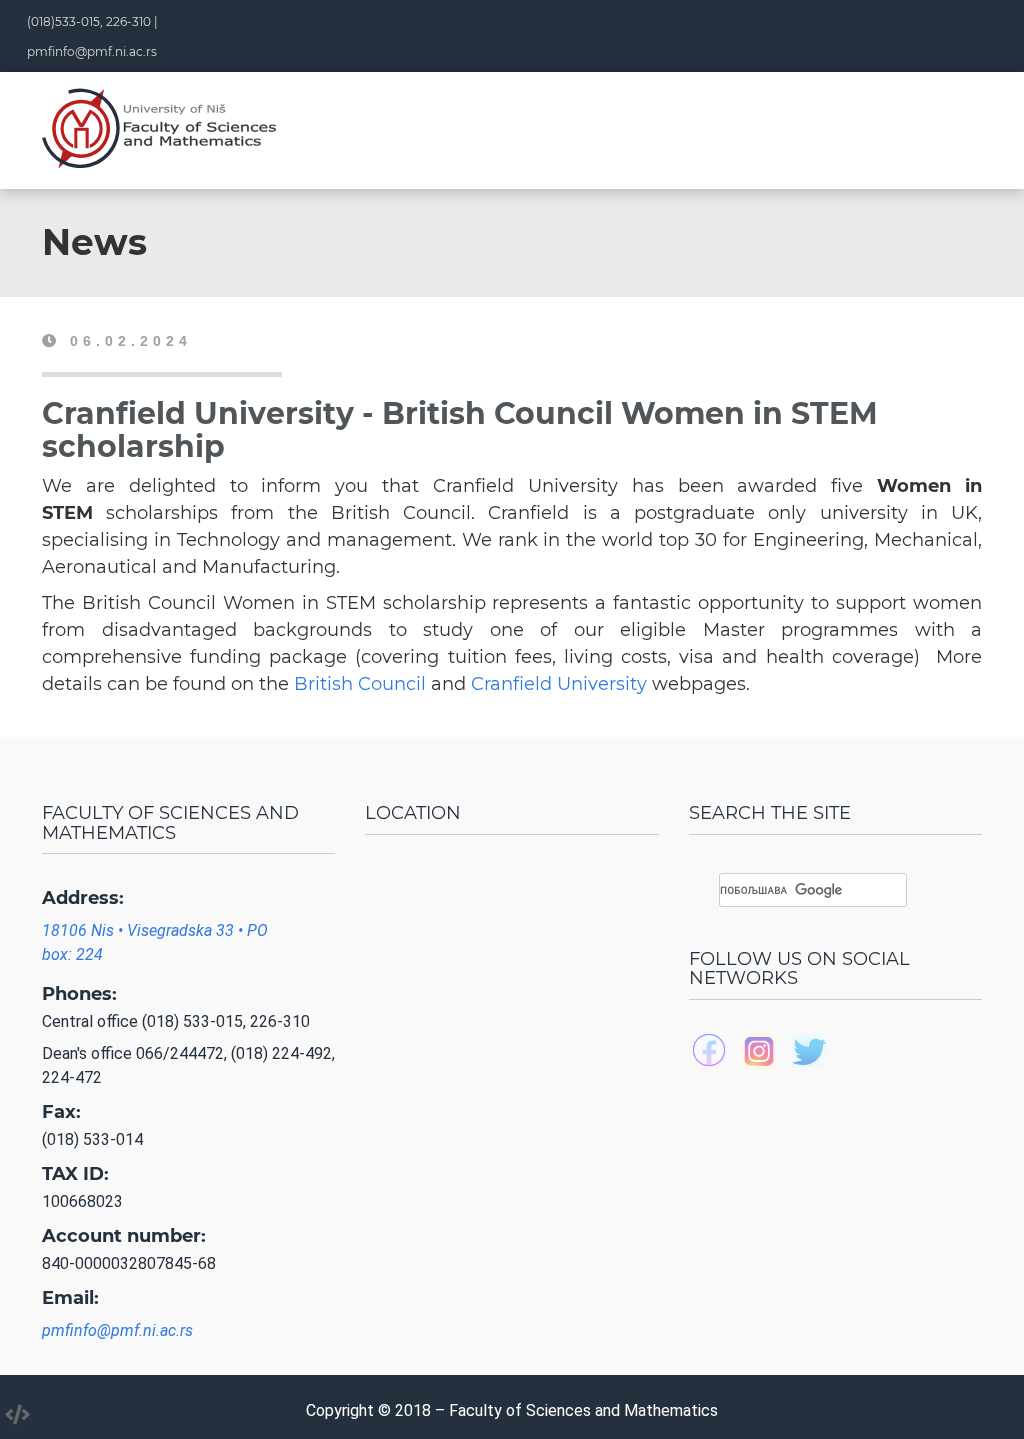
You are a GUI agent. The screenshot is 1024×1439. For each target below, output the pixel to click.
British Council (360, 684)
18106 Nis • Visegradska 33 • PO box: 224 (155, 942)
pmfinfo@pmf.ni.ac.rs (92, 51)
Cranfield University (559, 684)
